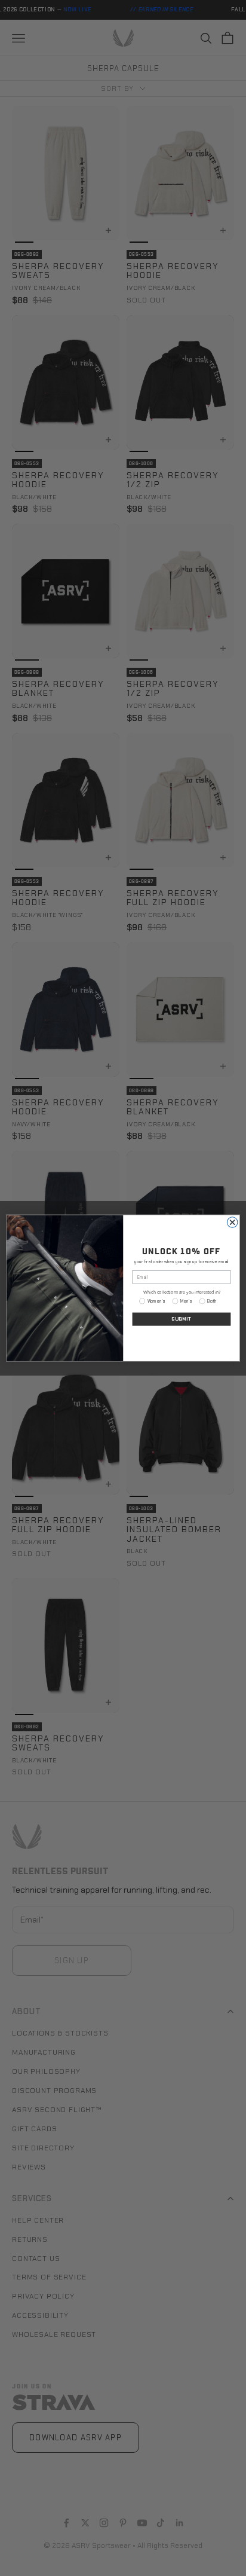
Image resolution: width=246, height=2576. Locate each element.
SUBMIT (182, 1319)
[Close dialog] (232, 1223)
